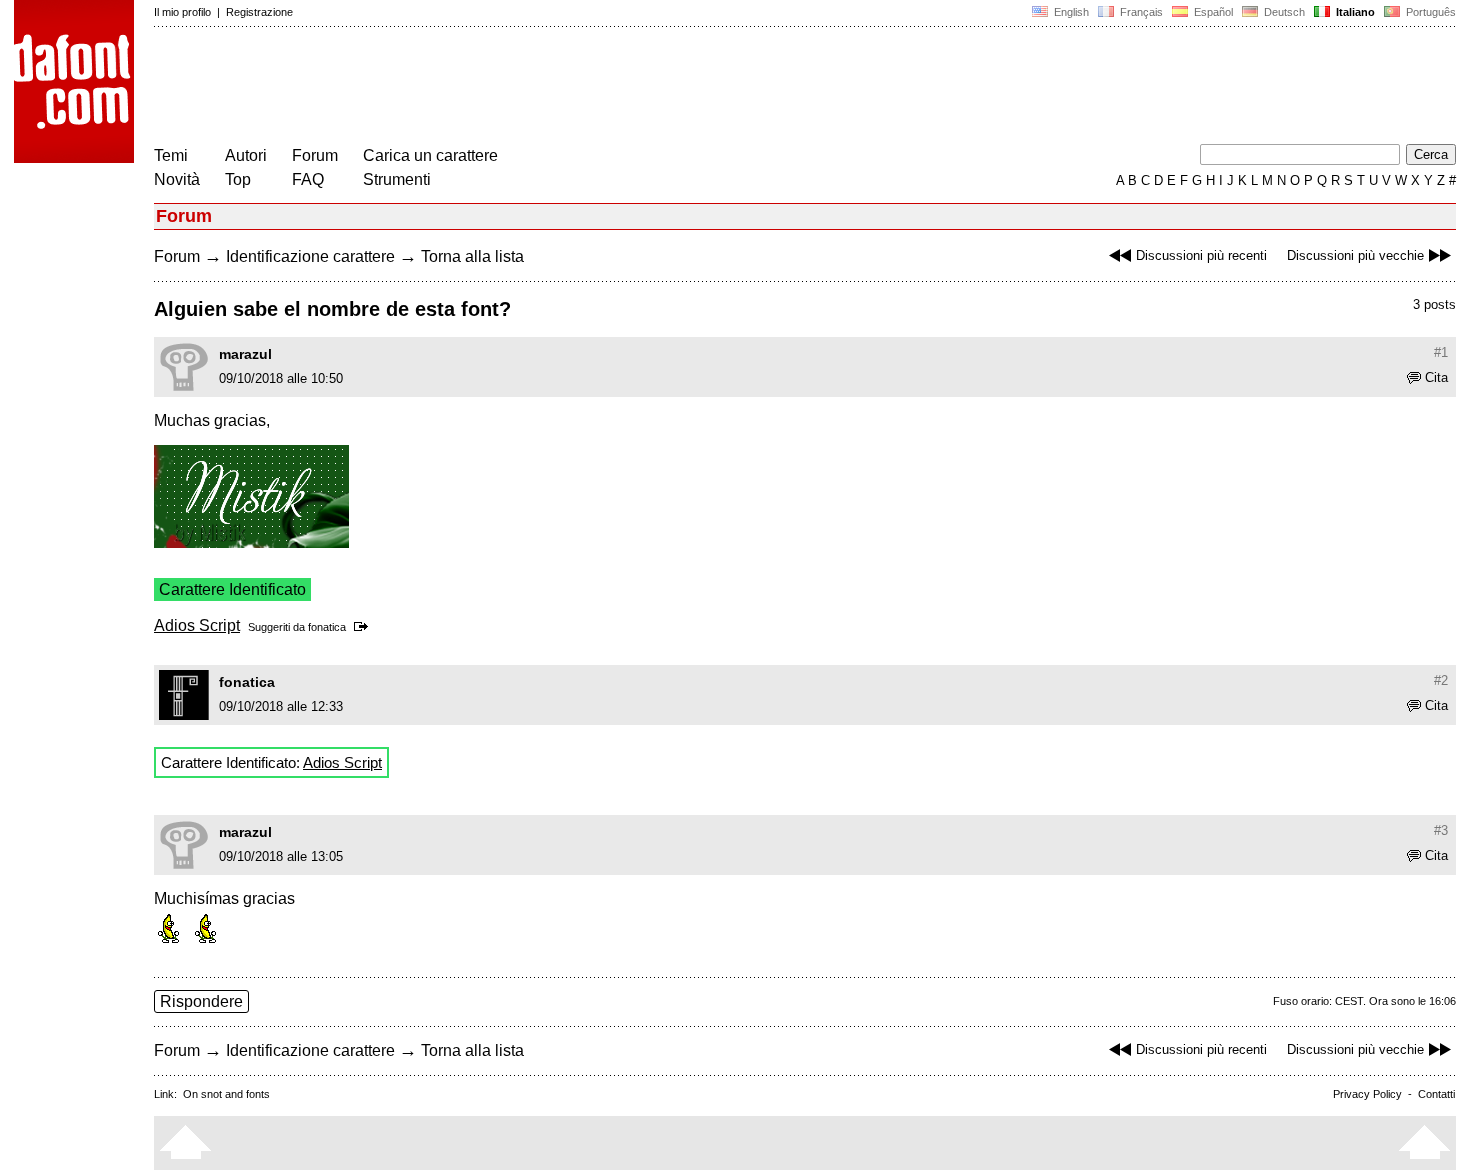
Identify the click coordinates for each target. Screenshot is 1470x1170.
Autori (246, 155)
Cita (1436, 377)
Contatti (1436, 1094)
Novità (177, 179)
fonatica (327, 627)
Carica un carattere (430, 155)
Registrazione (259, 12)
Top (238, 179)
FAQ (308, 179)
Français (1140, 12)
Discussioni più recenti (1201, 255)
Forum (315, 155)
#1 (1441, 352)
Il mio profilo (182, 12)
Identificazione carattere (310, 256)
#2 (1441, 680)
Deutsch (1283, 12)
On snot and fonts (226, 1094)
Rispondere (201, 1001)
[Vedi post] (364, 627)
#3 (1441, 830)
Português (1428, 12)
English (1070, 12)
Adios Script (197, 625)
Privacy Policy (1367, 1094)
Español (1212, 12)
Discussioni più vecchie (1355, 255)
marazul (245, 354)
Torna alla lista (472, 256)
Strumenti (397, 179)
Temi (171, 155)
